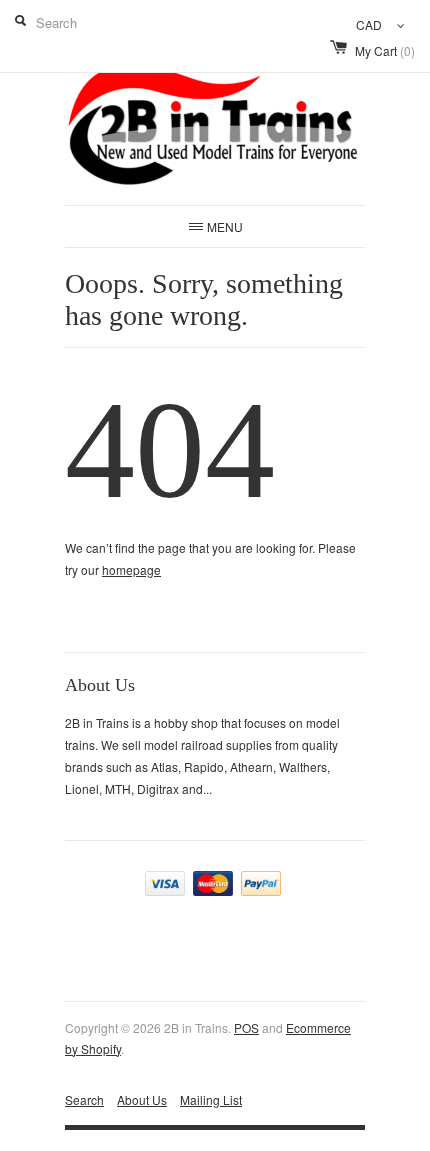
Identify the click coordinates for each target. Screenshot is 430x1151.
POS (246, 1027)
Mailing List (211, 1099)
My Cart (385, 50)
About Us (142, 1099)
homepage (131, 569)
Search (84, 1099)
